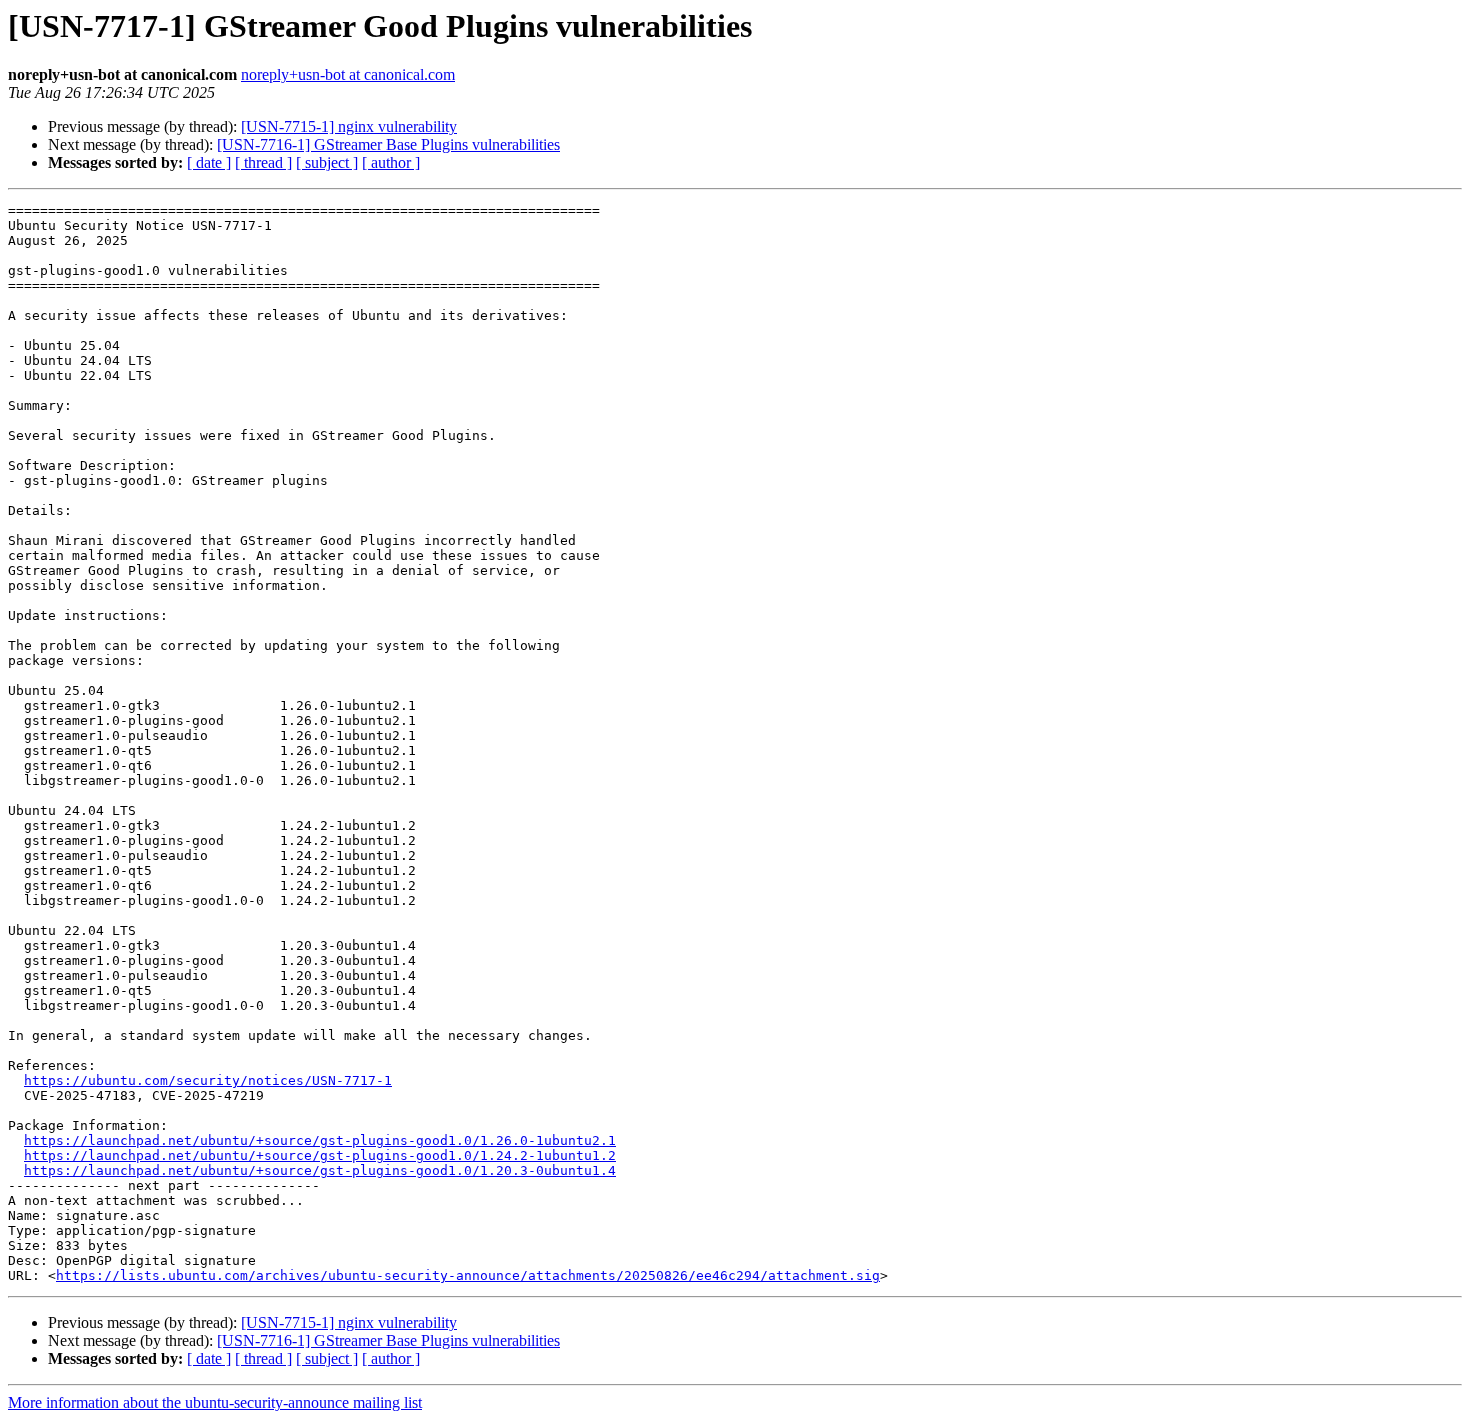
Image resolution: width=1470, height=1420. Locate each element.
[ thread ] (263, 162)
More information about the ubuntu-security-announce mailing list (215, 1402)
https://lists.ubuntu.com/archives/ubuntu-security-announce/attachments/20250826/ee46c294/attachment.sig (468, 1275)
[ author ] (391, 162)
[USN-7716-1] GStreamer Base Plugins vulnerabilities (388, 144)
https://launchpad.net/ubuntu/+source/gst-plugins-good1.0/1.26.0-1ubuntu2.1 (320, 1140)
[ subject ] (327, 162)
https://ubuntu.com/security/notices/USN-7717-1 (208, 1080)
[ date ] (209, 162)
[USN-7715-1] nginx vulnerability (349, 126)
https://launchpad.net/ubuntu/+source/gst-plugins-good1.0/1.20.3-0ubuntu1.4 (320, 1170)
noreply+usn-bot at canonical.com (348, 74)
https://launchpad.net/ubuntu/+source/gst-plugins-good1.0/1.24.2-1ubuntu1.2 (320, 1155)
